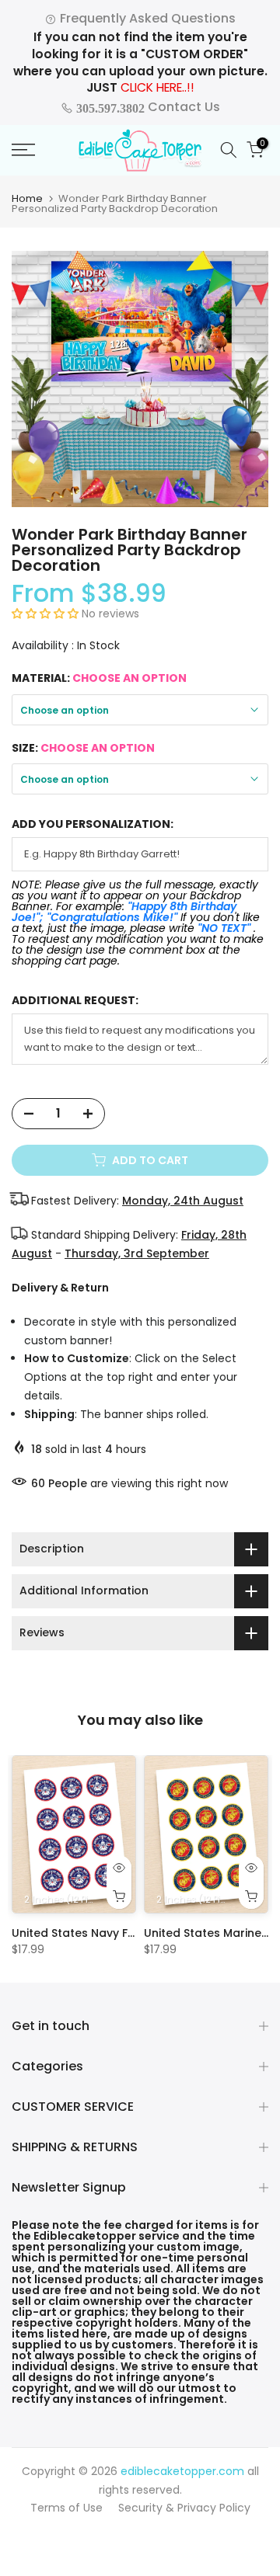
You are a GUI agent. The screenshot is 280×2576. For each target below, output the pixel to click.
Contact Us (147, 107)
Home (27, 198)
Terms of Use (66, 2508)
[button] (47, 614)
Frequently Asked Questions (146, 18)
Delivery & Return (60, 1288)
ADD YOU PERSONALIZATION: (93, 824)
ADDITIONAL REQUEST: (75, 1001)
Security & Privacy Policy (184, 2508)
